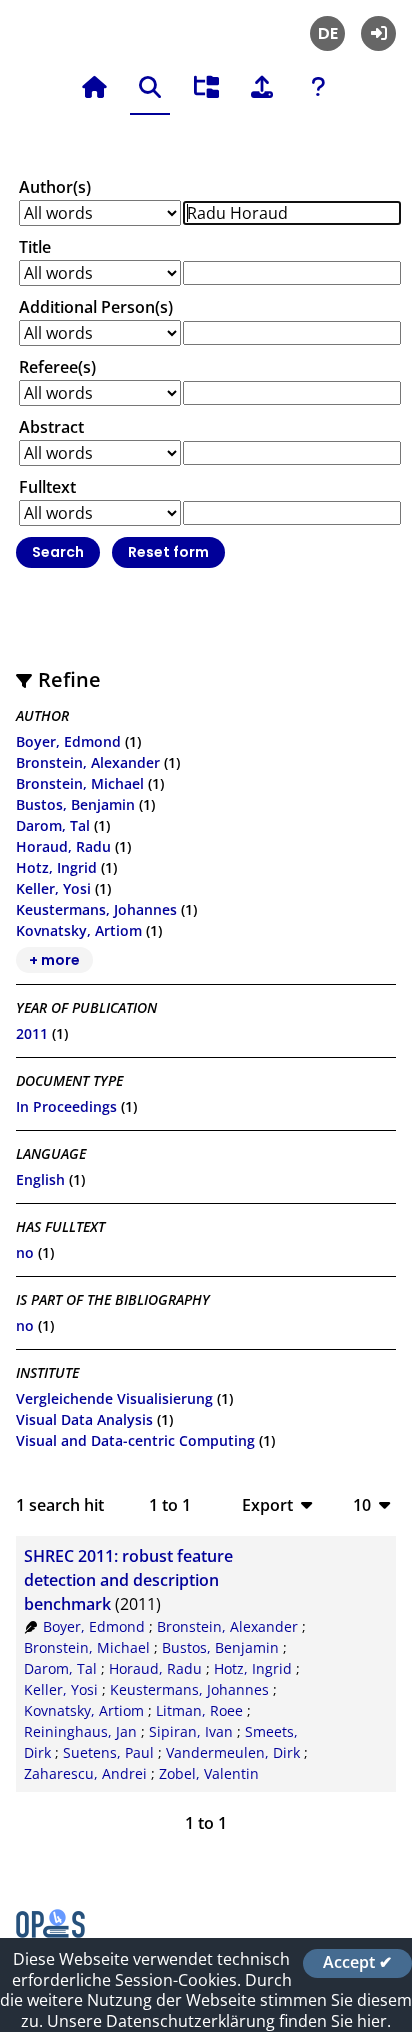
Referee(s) (57, 367)
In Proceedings (66, 1106)
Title (35, 247)
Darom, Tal (53, 825)
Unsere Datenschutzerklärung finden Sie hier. (219, 2021)
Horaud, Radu (63, 846)
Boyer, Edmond (68, 741)
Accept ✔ (357, 1963)
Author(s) (55, 187)
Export (267, 1504)
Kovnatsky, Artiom (79, 930)
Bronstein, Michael (80, 783)
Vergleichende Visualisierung (114, 1398)
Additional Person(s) (96, 307)
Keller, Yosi (53, 888)
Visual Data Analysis (84, 1419)
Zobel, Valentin (209, 1773)
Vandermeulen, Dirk (233, 1752)
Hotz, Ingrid (56, 867)
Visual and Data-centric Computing (135, 1440)
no (25, 1252)
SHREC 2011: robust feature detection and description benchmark (128, 1580)
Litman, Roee (199, 1710)
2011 (32, 1033)
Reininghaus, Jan (80, 1731)
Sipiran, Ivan (191, 1731)
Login (378, 33)
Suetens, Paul (108, 1752)
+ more (54, 960)
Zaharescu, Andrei (85, 1773)
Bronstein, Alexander (88, 762)
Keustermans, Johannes (96, 909)
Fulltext (47, 487)
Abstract (51, 427)
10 (362, 1504)
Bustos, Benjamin (75, 804)
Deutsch (327, 33)
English (40, 1179)
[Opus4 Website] (50, 1932)
